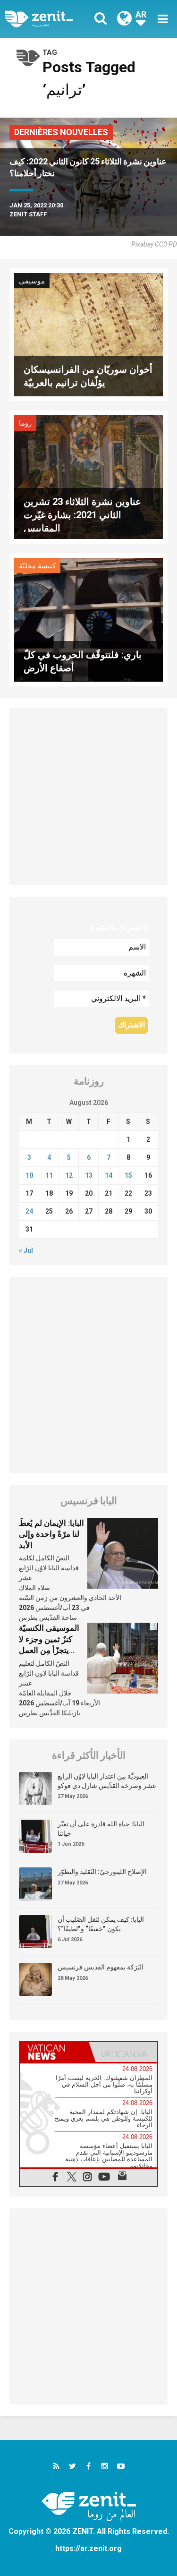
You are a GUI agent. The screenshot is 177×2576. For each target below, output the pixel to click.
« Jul (26, 1250)
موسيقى (32, 281)
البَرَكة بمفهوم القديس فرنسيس (101, 1967)
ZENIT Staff (28, 214)
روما (25, 423)
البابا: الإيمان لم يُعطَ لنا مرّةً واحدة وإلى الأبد (51, 1534)
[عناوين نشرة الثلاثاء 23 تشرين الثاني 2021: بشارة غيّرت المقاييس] (88, 476)
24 (29, 1211)
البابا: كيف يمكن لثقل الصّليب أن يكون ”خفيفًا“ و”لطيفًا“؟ (101, 1924)
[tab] (54, 2052)
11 (49, 1175)
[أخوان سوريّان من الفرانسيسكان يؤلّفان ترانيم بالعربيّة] (88, 334)
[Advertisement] (88, 796)
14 (109, 1175)
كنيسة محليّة (37, 566)
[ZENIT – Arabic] (50, 19)
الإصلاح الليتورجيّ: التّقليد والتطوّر (102, 1872)
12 (69, 1175)
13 (89, 1175)
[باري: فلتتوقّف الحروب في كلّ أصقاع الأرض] (88, 619)
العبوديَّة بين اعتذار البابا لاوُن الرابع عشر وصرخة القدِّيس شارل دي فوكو (107, 1781)
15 (128, 1175)
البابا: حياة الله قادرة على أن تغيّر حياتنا (101, 1829)
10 (29, 1175)
